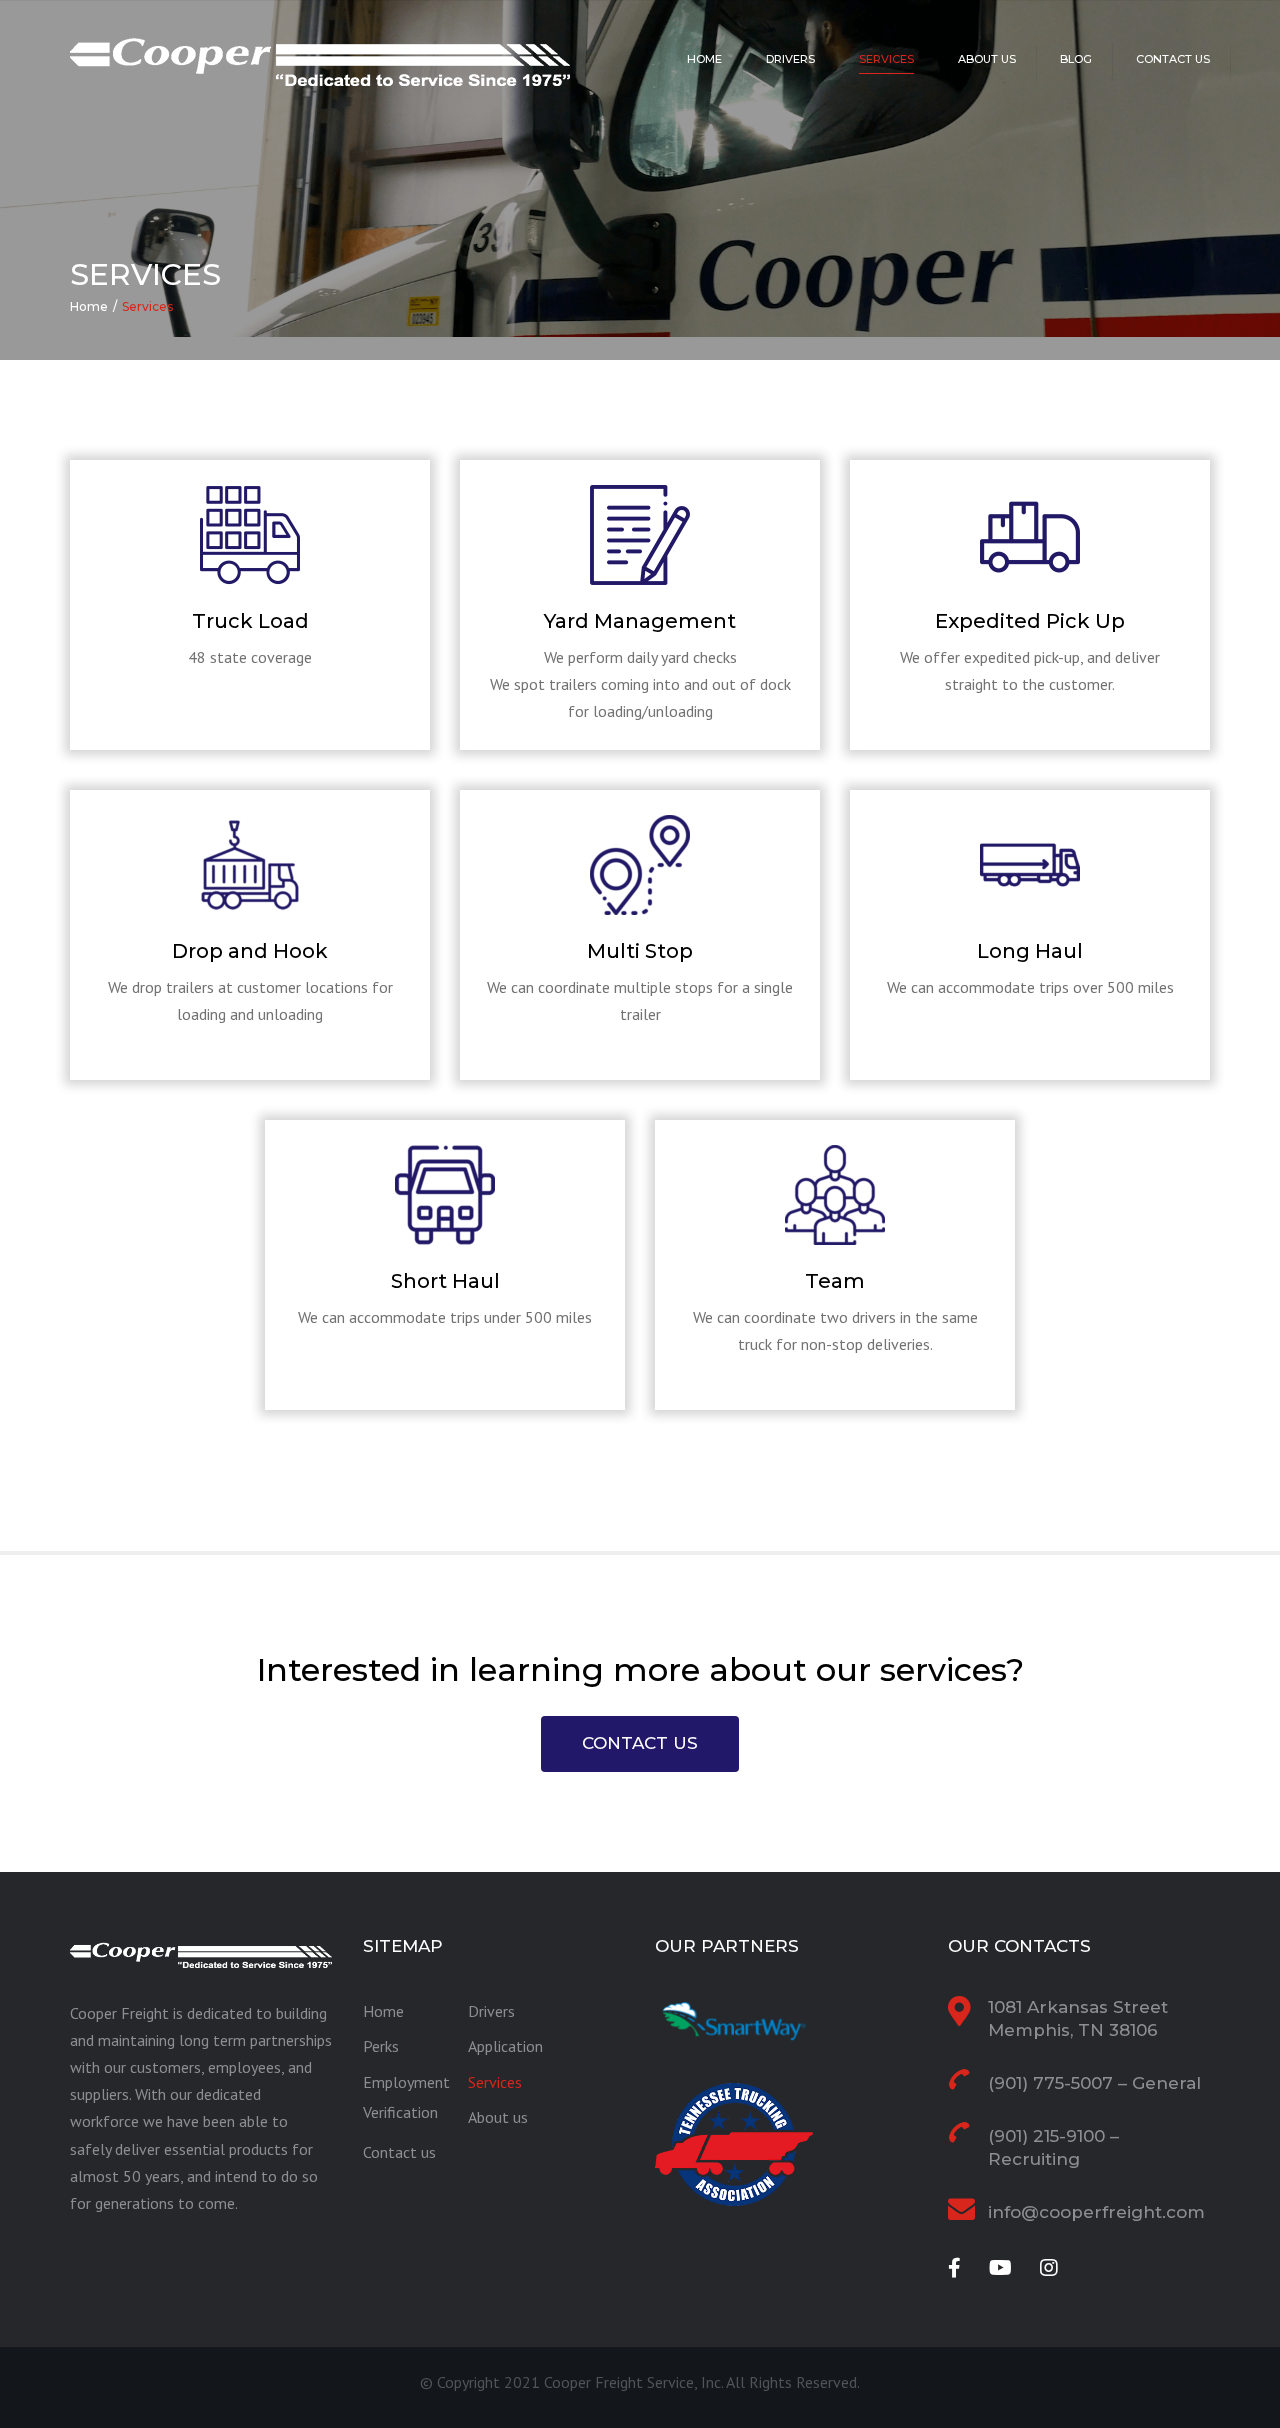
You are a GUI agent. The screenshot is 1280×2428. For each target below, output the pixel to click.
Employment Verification (406, 2097)
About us (987, 59)
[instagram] (1049, 2268)
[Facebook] (954, 2268)
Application (505, 2046)
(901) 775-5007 (1050, 2083)
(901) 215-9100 (1046, 2136)
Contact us (1173, 59)
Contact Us (640, 1743)
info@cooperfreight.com (1096, 2212)
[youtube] (1000, 2268)
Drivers (790, 59)
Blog (1076, 59)
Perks (381, 2046)
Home (704, 59)
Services (886, 59)
